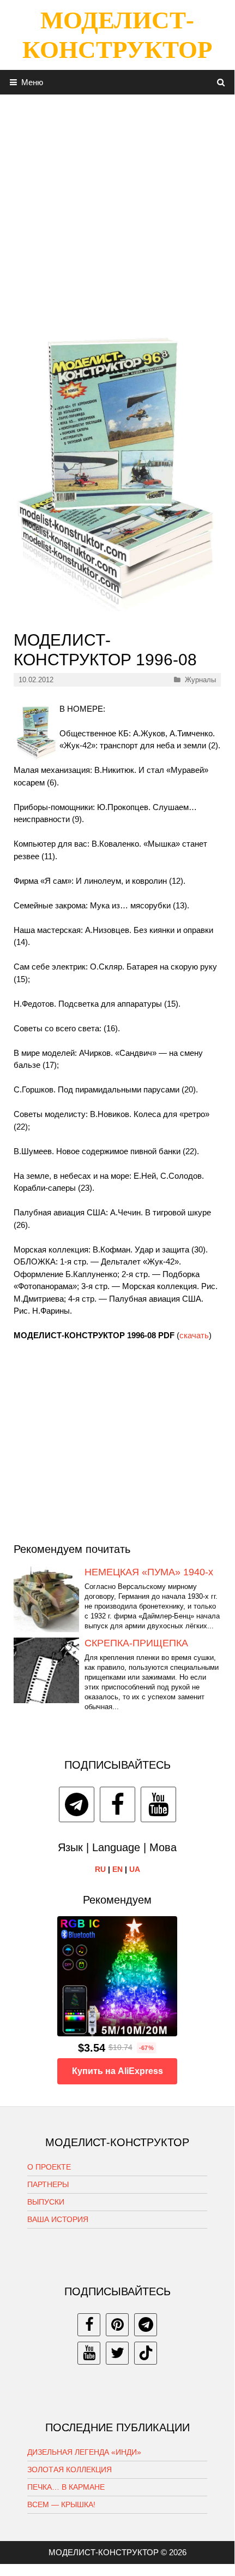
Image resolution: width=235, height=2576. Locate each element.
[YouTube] (158, 1804)
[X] (117, 2353)
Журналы (200, 680)
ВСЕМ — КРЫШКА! (61, 2504)
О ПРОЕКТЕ (49, 2167)
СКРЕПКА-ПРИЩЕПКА (136, 1643)
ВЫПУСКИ (46, 2202)
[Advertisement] (117, 212)
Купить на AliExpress (117, 2071)
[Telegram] (77, 1804)
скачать (194, 1335)
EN (117, 1869)
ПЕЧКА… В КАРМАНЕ (66, 2487)
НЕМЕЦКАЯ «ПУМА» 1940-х (149, 1572)
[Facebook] (117, 1804)
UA (135, 1869)
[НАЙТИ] (221, 82)
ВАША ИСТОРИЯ (58, 2219)
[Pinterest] (117, 2325)
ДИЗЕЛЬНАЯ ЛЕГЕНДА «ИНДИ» (84, 2452)
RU (100, 1869)
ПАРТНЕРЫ (48, 2184)
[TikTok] (146, 2353)
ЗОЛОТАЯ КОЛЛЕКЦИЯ (70, 2469)
